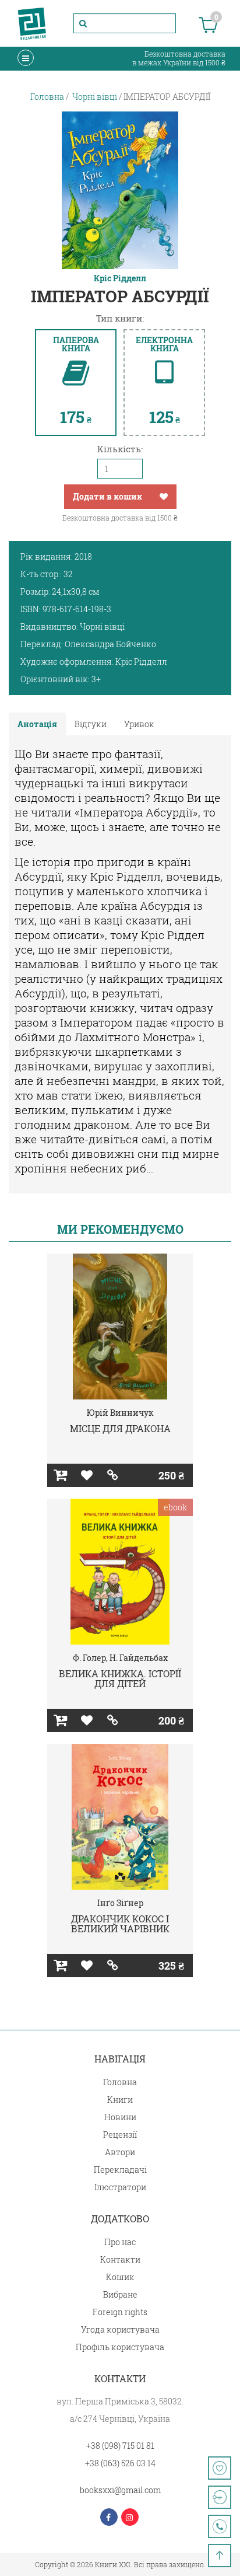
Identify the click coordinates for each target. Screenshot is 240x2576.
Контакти (120, 2259)
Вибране (120, 2294)
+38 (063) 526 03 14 (120, 2463)
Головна (120, 2082)
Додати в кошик (107, 496)
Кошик (120, 2277)
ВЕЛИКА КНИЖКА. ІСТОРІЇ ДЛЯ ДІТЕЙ (120, 1679)
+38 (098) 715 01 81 (120, 2446)
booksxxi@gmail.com (120, 2490)
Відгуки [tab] (91, 724)
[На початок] (220, 2556)
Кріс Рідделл (120, 278)
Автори (120, 2152)
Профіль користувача (120, 2347)
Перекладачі (120, 2170)
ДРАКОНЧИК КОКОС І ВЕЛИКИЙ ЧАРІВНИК (120, 1924)
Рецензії (120, 2135)
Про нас (120, 2242)
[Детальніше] (113, 1475)
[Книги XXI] (32, 23)
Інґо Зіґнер (120, 1903)
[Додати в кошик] (60, 1475)
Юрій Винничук (120, 1413)
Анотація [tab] (37, 724)
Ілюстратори (120, 2187)
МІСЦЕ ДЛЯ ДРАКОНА (120, 1428)
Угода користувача (120, 2329)
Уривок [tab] (139, 724)
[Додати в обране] (164, 497)
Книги (120, 2099)
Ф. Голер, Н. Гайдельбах (120, 1658)
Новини (120, 2117)
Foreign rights (120, 2312)
